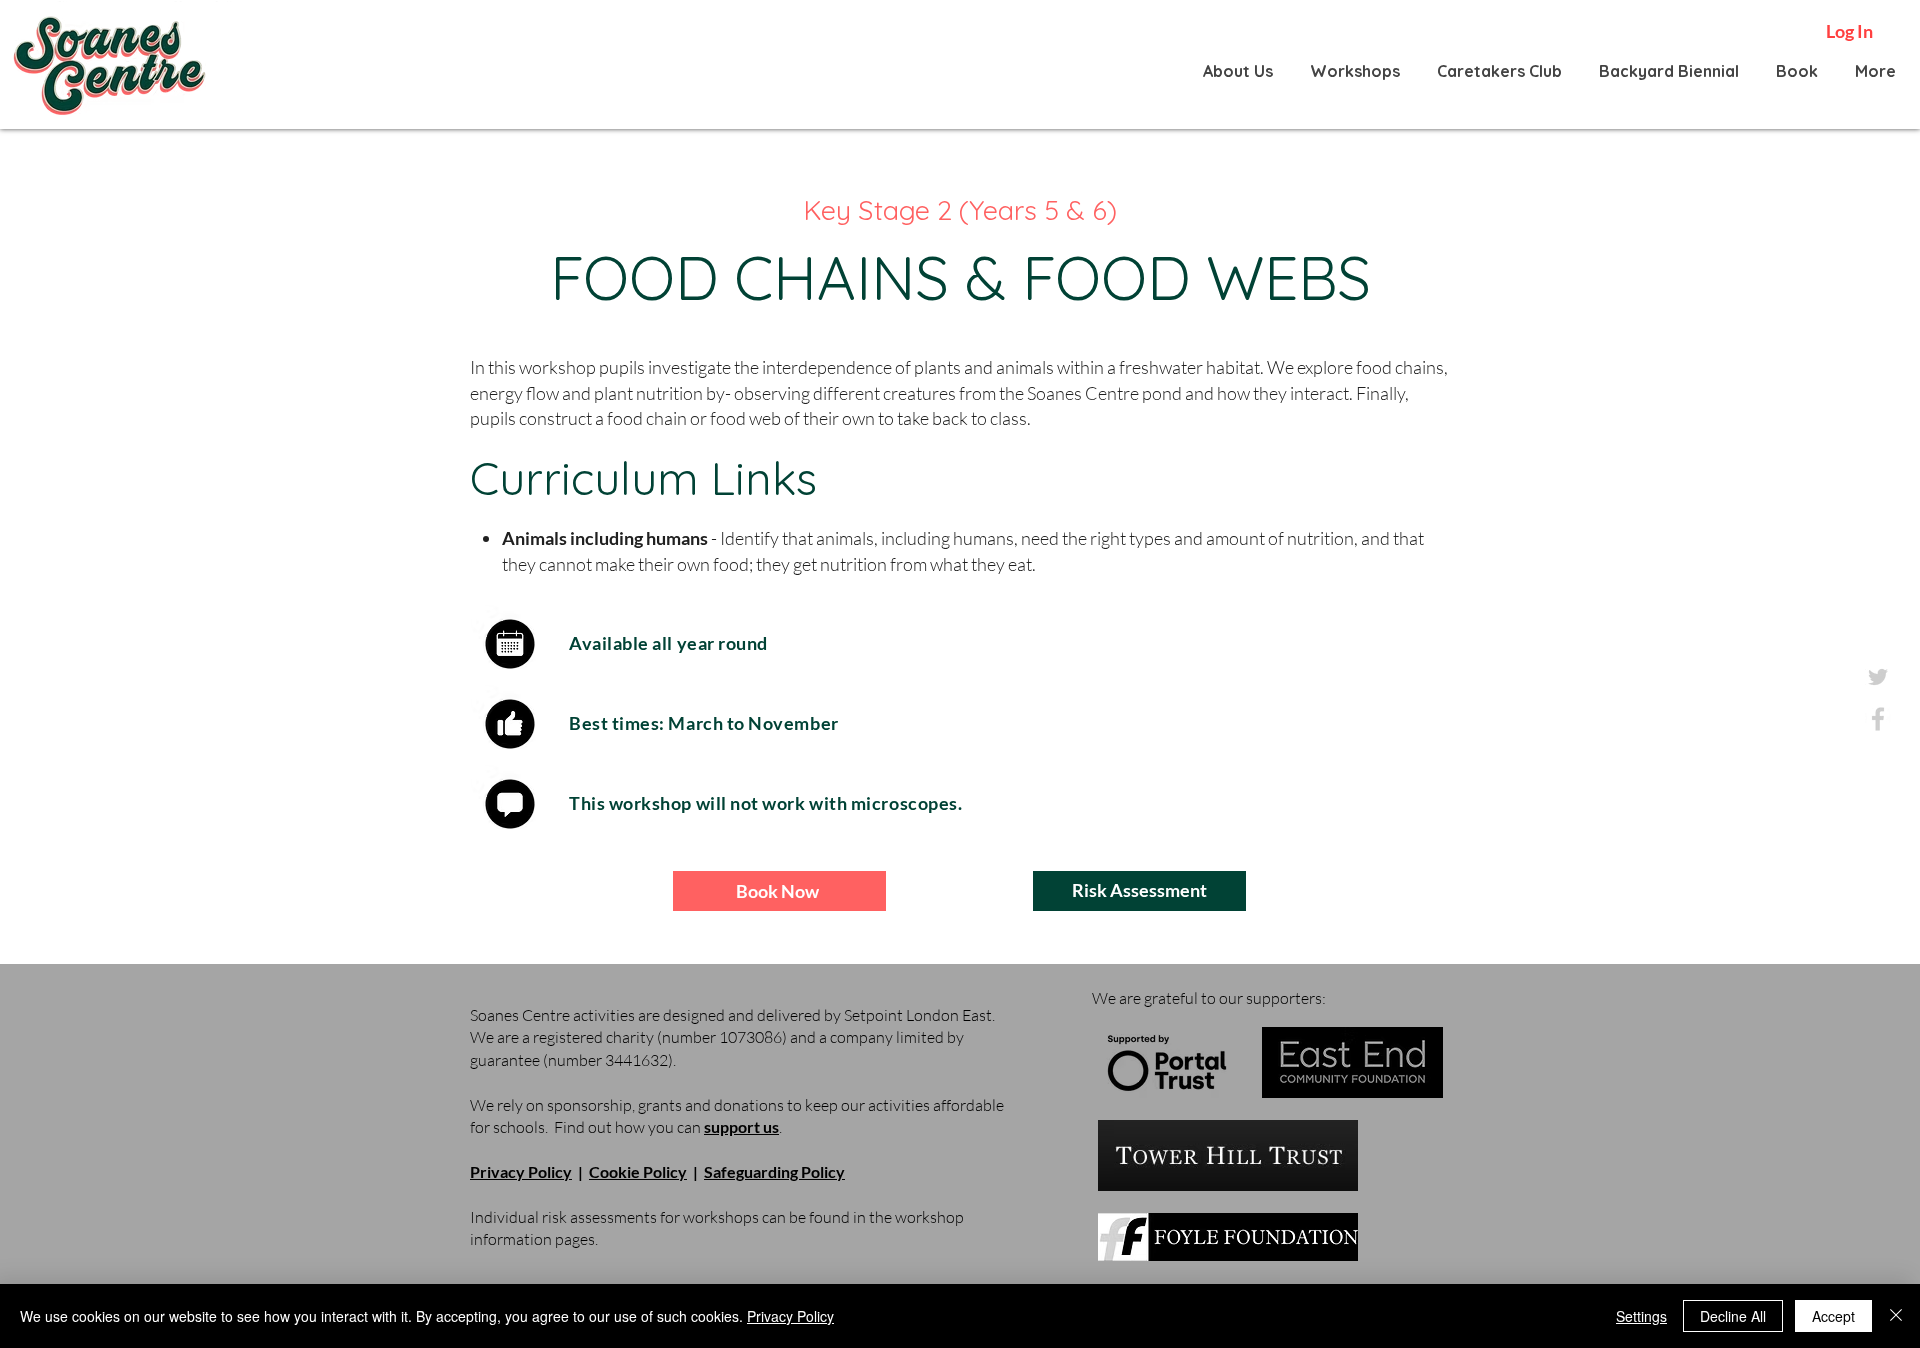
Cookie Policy (638, 1171)
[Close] (1896, 1316)
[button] (1238, 71)
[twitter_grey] (1878, 677)
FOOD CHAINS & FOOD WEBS (960, 277)
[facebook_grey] (1878, 719)
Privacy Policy (521, 1171)
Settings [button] (1641, 1316)
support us (741, 1126)
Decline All (1733, 1316)
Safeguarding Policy (774, 1171)
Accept (1833, 1316)
